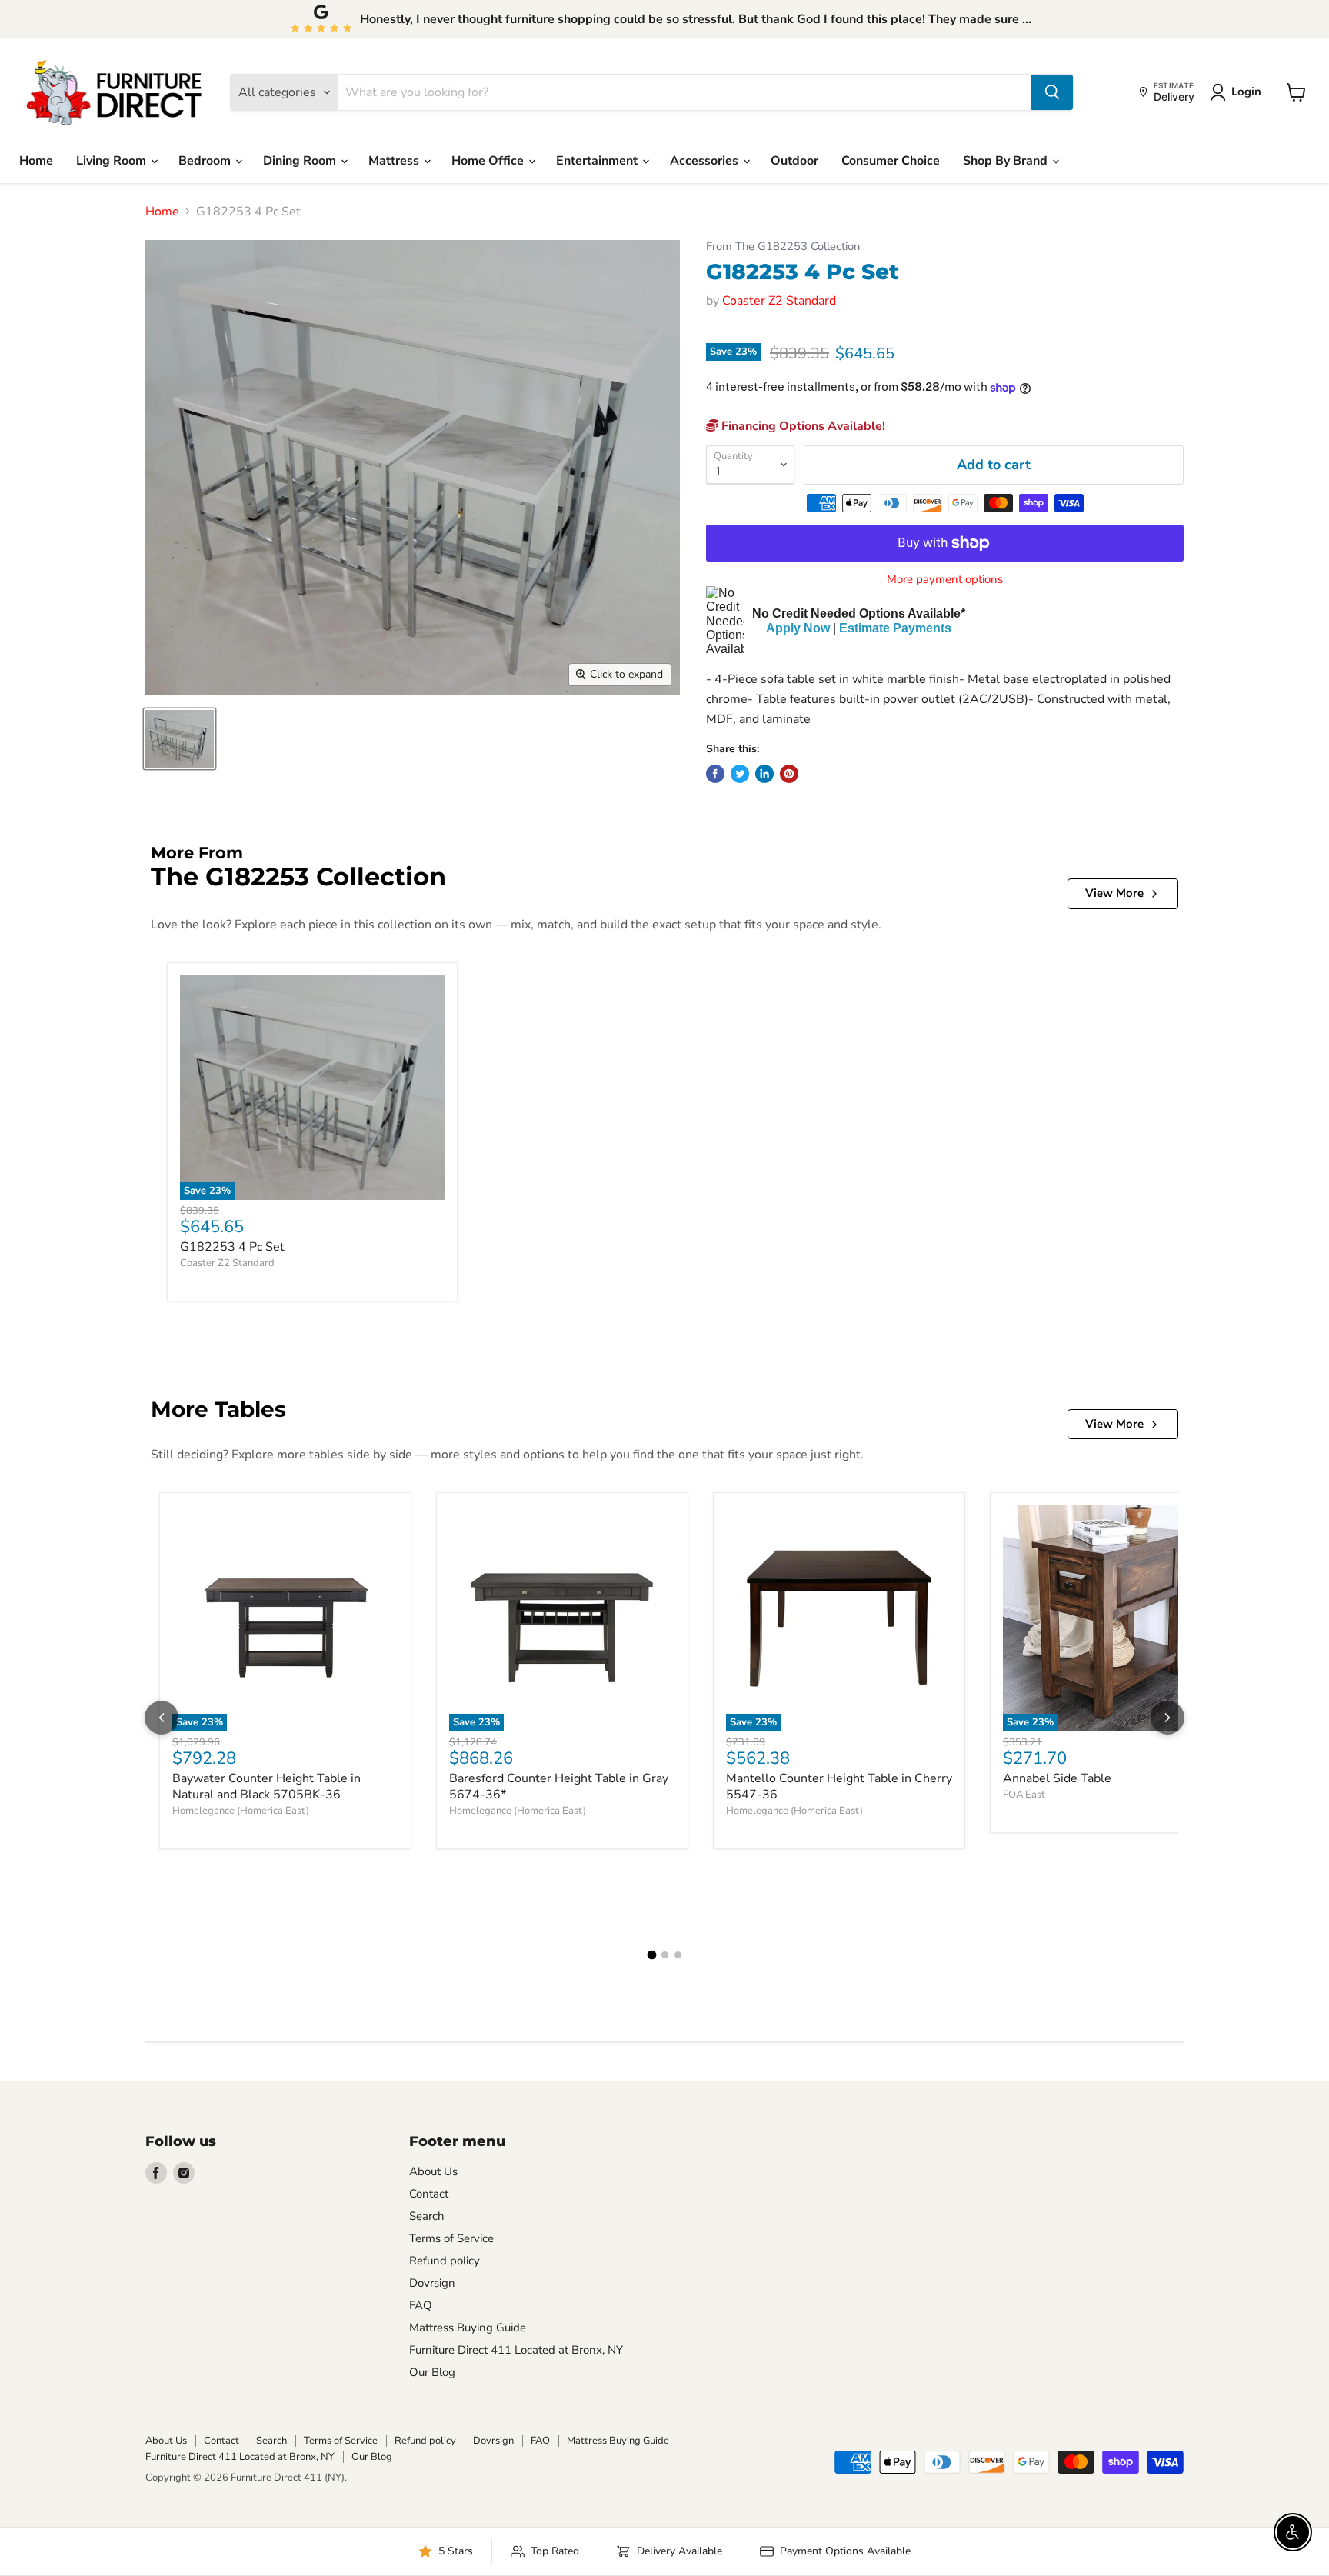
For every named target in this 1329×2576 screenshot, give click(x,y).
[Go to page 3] (678, 1955)
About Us (433, 2171)
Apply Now (798, 628)
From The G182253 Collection (783, 247)
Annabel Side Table (1057, 1778)
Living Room (113, 161)
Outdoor (794, 161)
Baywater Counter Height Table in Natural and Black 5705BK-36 (266, 1786)
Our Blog (432, 2372)
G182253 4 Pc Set (232, 1247)
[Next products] (1167, 1718)
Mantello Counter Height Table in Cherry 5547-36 (839, 1786)
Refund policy (445, 2261)
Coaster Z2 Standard (779, 301)
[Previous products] (162, 1718)
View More (1114, 893)
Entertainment (598, 161)
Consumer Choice (891, 161)
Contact (429, 2194)
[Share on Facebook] (715, 774)
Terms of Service (451, 2238)
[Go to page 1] (651, 1955)
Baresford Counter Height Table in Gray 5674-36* (559, 1786)
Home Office (489, 161)
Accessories (706, 161)
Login (1246, 92)
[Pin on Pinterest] (789, 774)
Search (427, 2216)
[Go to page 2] (665, 1955)
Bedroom (206, 161)
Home (36, 161)
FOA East (1024, 1795)
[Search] (1052, 92)
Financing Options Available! (802, 426)
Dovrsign (432, 2283)
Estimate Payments (895, 628)
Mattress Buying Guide (468, 2328)
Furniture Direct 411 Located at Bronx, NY (516, 2350)
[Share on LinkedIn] (764, 774)
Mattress (395, 161)
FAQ (421, 2305)
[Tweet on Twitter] (740, 774)
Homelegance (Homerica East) (241, 1811)
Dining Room (301, 161)
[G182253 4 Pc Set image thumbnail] (180, 739)
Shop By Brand (1007, 161)
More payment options (945, 580)
